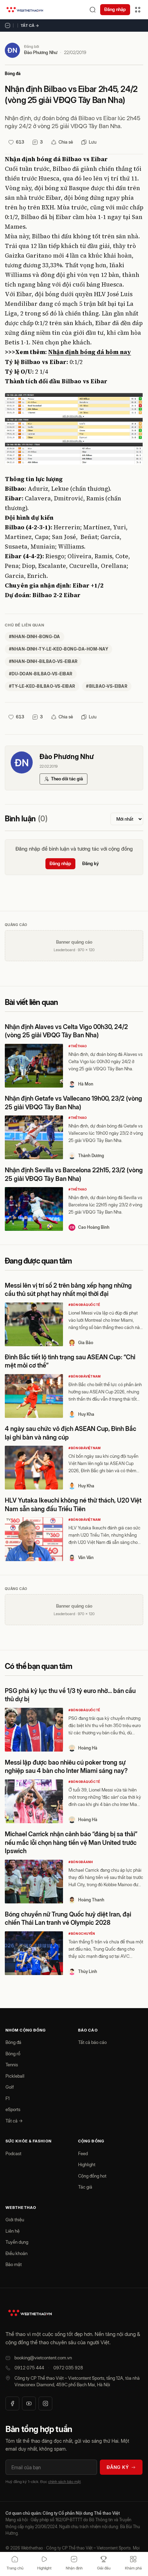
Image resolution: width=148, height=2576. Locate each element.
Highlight (87, 2164)
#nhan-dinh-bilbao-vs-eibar (43, 661)
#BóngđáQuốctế (84, 1305)
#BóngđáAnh (81, 1862)
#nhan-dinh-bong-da (35, 637)
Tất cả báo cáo (92, 2042)
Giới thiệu (15, 2220)
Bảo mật (14, 2264)
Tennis (12, 2065)
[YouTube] (29, 2403)
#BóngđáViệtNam (85, 1376)
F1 (8, 2098)
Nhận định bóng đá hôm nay (90, 352)
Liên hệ (13, 2231)
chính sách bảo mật (64, 2482)
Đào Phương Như (41, 52)
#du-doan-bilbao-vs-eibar (41, 674)
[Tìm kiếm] (93, 10)
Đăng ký (91, 863)
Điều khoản (17, 2253)
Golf (10, 2087)
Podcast (13, 2153)
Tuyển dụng (17, 2242)
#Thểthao (78, 1046)
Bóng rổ (13, 2054)
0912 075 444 (29, 2368)
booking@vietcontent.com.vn (43, 2358)
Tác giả (85, 2187)
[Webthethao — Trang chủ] (25, 10)
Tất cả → (30, 25)
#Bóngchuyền (82, 1934)
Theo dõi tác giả (67, 779)
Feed (83, 2153)
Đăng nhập (115, 9)
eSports (13, 2109)
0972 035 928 (68, 2368)
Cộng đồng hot (92, 2176)
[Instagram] (45, 2403)
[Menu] (138, 10)
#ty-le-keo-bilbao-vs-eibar (42, 686)
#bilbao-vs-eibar (107, 686)
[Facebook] (12, 2403)
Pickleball (15, 2076)
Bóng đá (13, 74)
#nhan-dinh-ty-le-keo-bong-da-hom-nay (59, 649)
